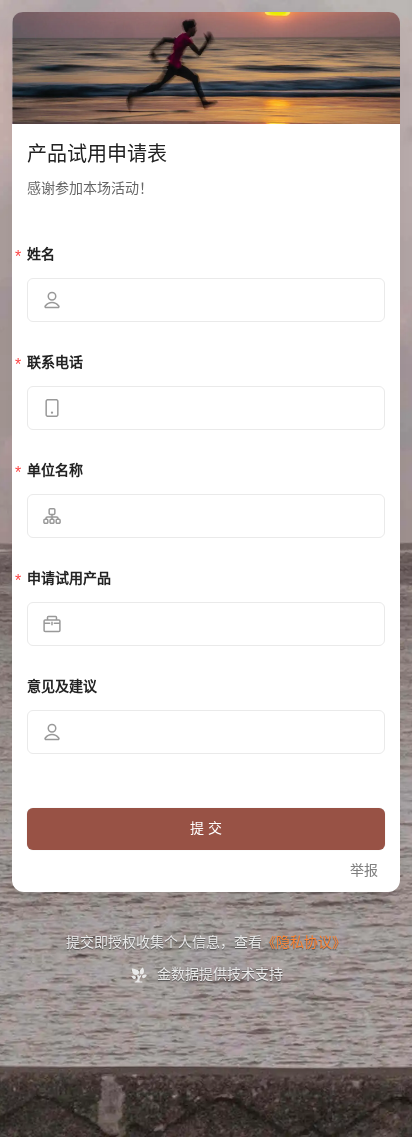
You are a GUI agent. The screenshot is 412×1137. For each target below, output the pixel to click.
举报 (364, 870)
